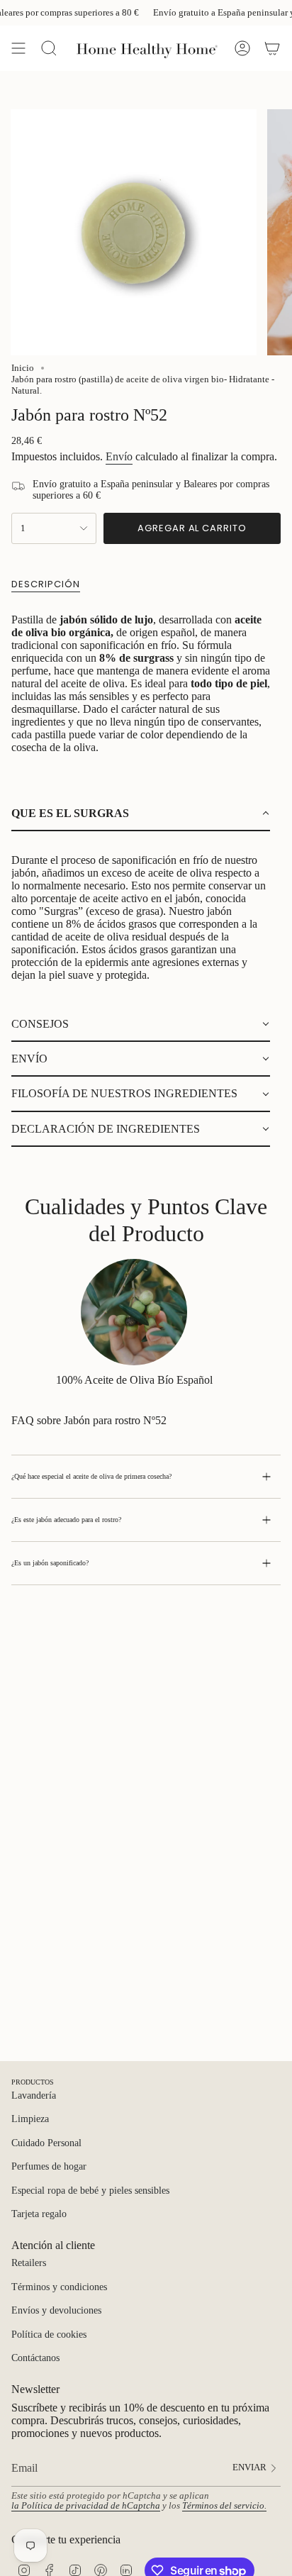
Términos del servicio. (224, 2506)
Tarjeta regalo (39, 2214)
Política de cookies (49, 2334)
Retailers (29, 2263)
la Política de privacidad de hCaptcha (86, 2506)
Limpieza (30, 2119)
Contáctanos (35, 2358)
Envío (119, 456)
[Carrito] (272, 48)
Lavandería (34, 2095)
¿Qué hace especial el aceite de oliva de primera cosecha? (91, 1476)
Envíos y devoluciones (56, 2310)
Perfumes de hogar (49, 2166)
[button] (141, 814)
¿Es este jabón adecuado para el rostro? (66, 1520)
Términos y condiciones (59, 2287)
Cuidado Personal (46, 2143)
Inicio (23, 368)
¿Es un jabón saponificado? (50, 1563)
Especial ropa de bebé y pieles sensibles (90, 2191)
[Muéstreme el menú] (18, 48)
